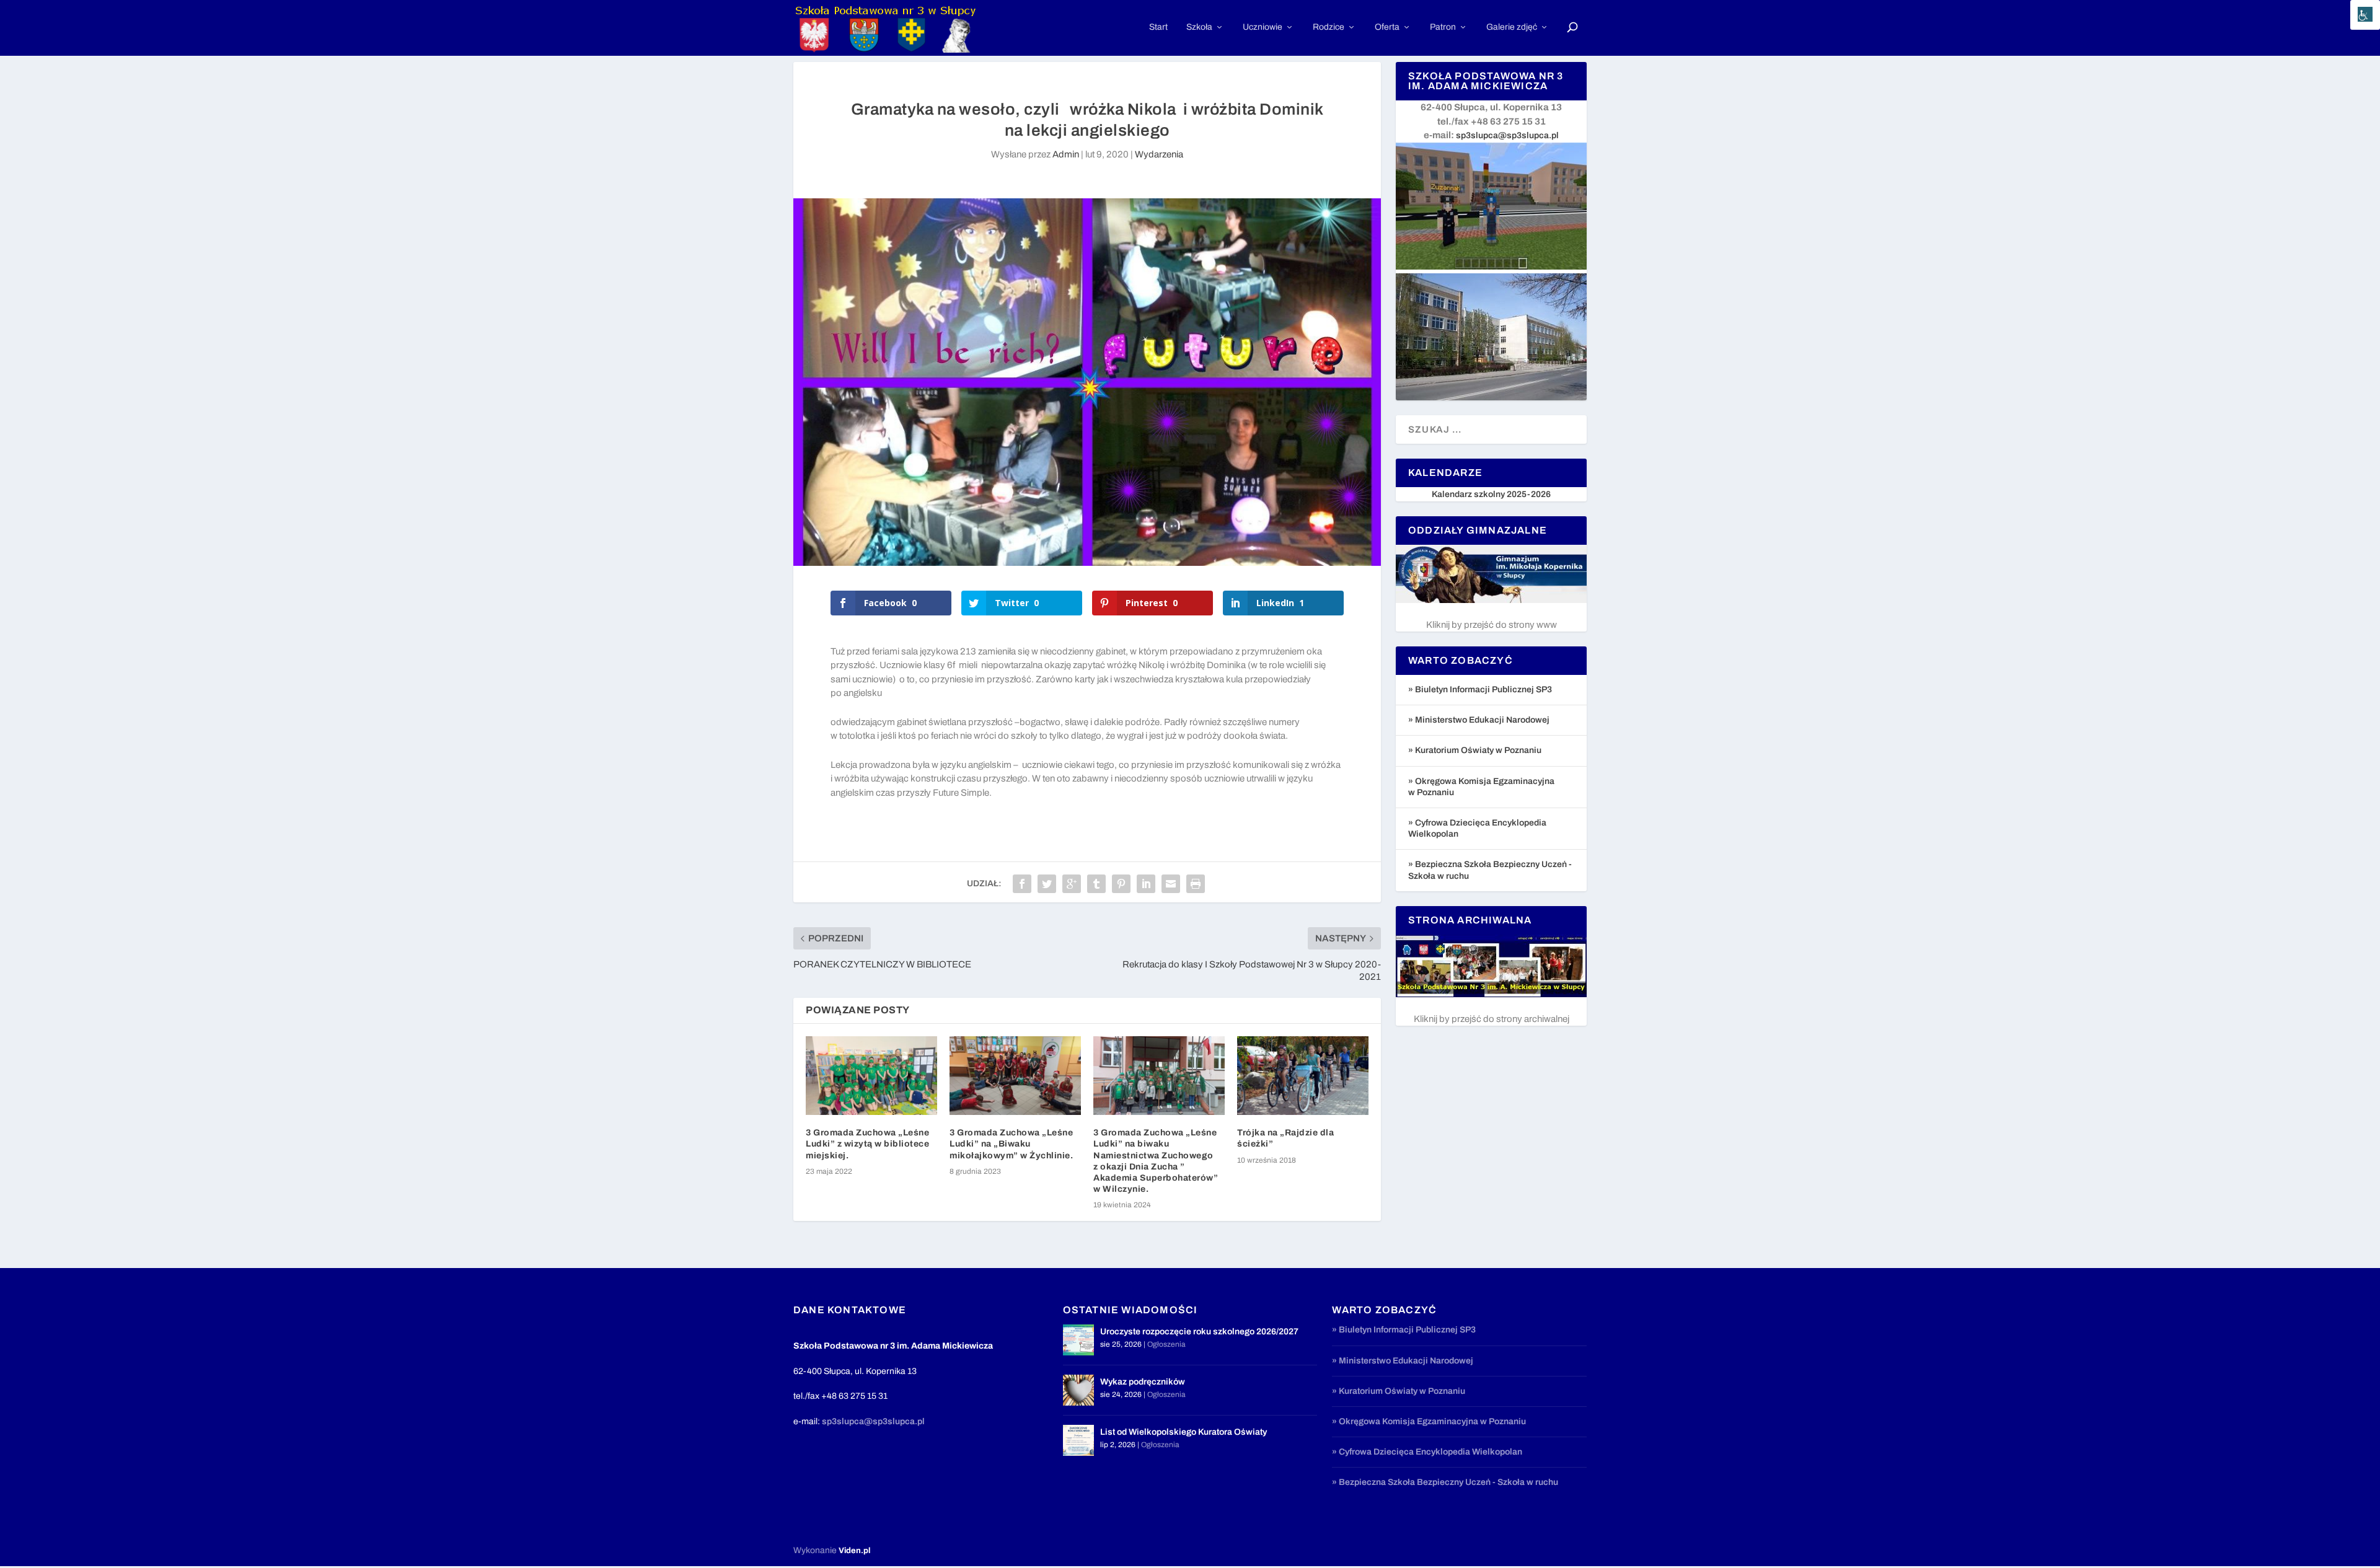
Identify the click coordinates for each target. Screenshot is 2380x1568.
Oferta (1387, 27)
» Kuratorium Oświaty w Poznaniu (1475, 750)
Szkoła (1199, 27)
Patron (1443, 27)
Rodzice (1329, 27)
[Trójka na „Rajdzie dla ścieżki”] (1303, 1076)
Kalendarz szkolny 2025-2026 (1491, 494)
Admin (1066, 154)
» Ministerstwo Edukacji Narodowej (1479, 720)
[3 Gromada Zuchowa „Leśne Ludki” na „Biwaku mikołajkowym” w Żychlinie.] (1015, 1076)
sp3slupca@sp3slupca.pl (1507, 135)
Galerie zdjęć (1512, 27)
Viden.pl (854, 1551)
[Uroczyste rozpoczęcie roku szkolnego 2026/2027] (1078, 1340)
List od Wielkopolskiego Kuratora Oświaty (1183, 1432)
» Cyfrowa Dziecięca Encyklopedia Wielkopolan (1427, 1452)
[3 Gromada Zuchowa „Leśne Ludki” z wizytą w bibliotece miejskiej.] (871, 1076)
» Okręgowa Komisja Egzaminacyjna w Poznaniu (1429, 1421)
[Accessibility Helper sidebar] (2365, 15)
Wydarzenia (1159, 154)
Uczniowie (1263, 27)
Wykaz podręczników (1143, 1382)
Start (1158, 27)
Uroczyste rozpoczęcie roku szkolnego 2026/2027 (1199, 1332)
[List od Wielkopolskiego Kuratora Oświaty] (1078, 1440)
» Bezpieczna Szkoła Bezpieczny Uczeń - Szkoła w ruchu (1445, 1482)
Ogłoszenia (1166, 1344)
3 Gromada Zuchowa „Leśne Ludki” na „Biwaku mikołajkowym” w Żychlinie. (1011, 1144)
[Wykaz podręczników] (1078, 1390)
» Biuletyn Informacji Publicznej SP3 (1480, 689)
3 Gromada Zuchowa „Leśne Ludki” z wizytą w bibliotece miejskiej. (867, 1144)
